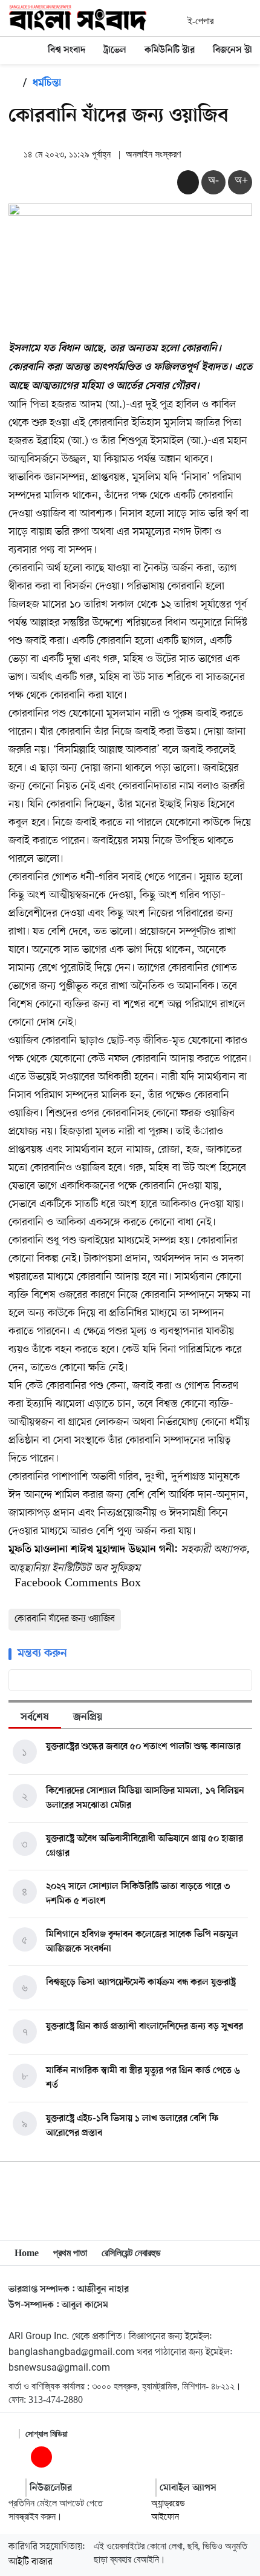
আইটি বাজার (31, 2562)
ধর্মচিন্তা (47, 84)
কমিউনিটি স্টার (170, 50)
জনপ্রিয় (88, 1718)
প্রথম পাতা (70, 2253)
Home (27, 2253)
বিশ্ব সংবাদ (67, 50)
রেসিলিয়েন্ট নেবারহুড (131, 2253)
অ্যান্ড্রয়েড (168, 2503)
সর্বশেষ (35, 1718)
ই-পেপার (200, 21)
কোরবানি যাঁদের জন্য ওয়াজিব (65, 1619)
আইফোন (165, 2516)
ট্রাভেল (115, 50)
